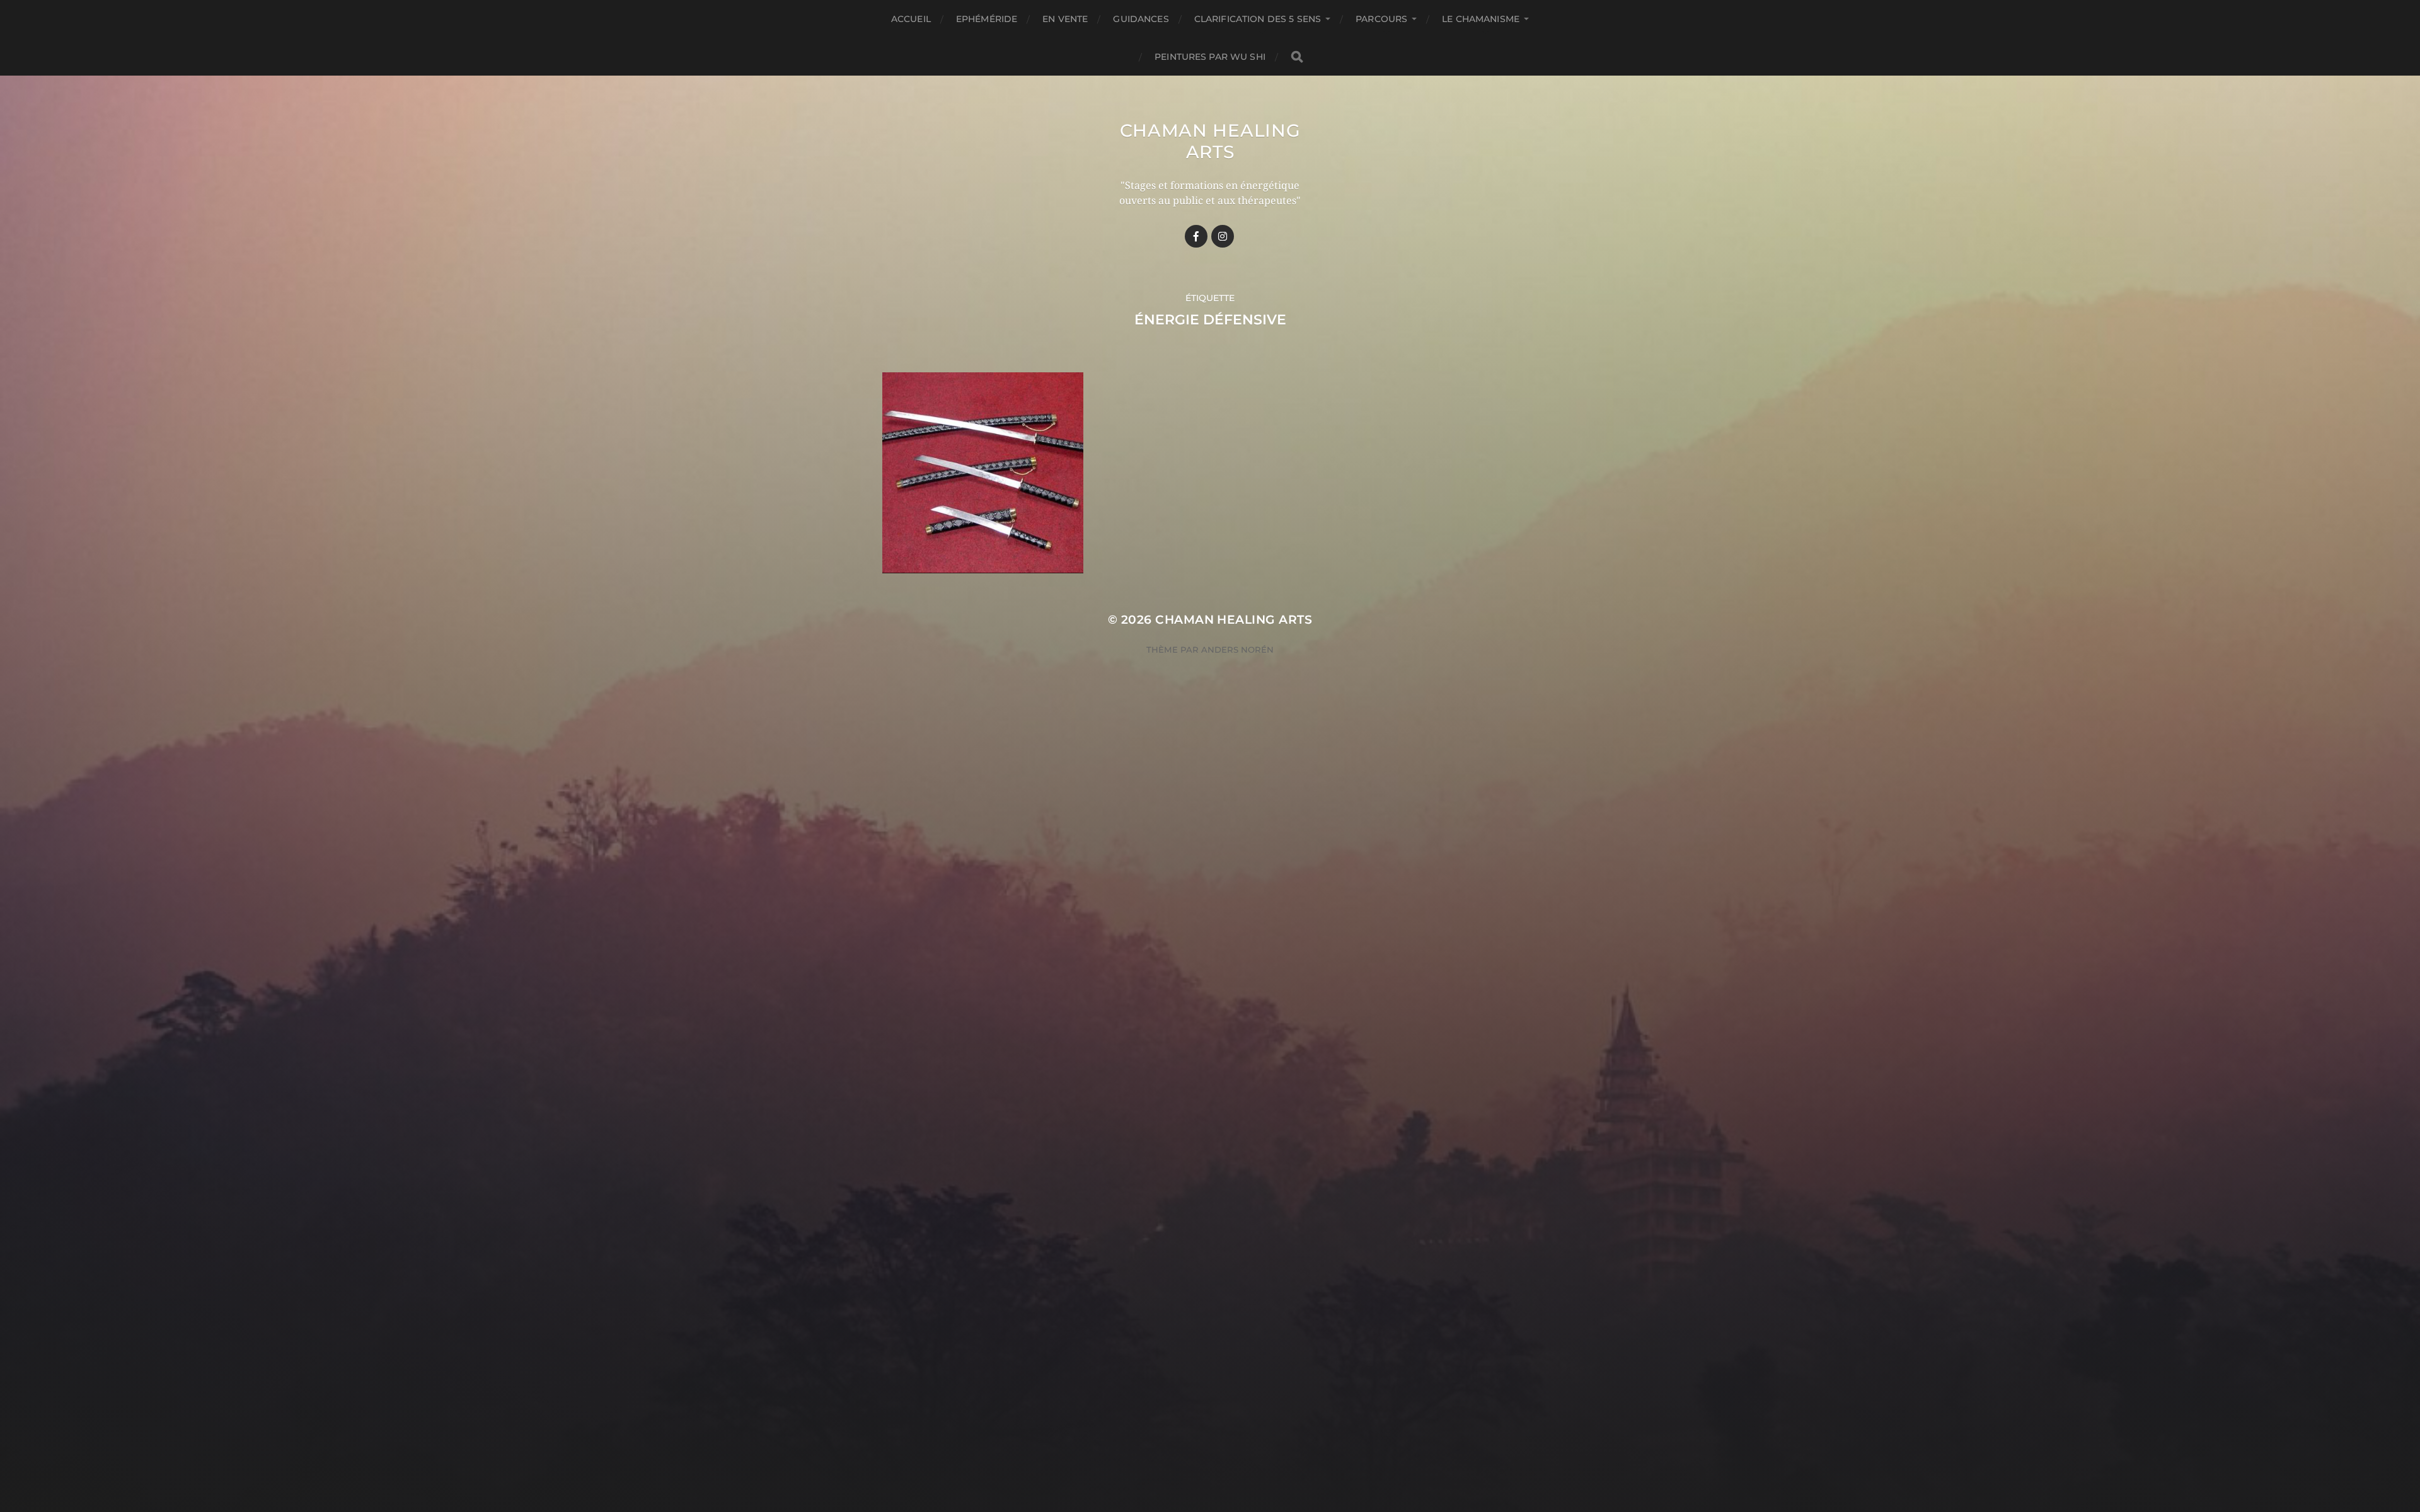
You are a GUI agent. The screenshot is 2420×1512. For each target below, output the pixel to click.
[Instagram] (1223, 236)
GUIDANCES (1141, 19)
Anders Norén (1237, 650)
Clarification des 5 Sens (1258, 19)
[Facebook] (1196, 236)
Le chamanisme (1481, 19)
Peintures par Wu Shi (1210, 57)
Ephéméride (987, 19)
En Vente (1065, 19)
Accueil (911, 19)
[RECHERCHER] (1297, 57)
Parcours (1381, 19)
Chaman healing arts (1210, 141)
